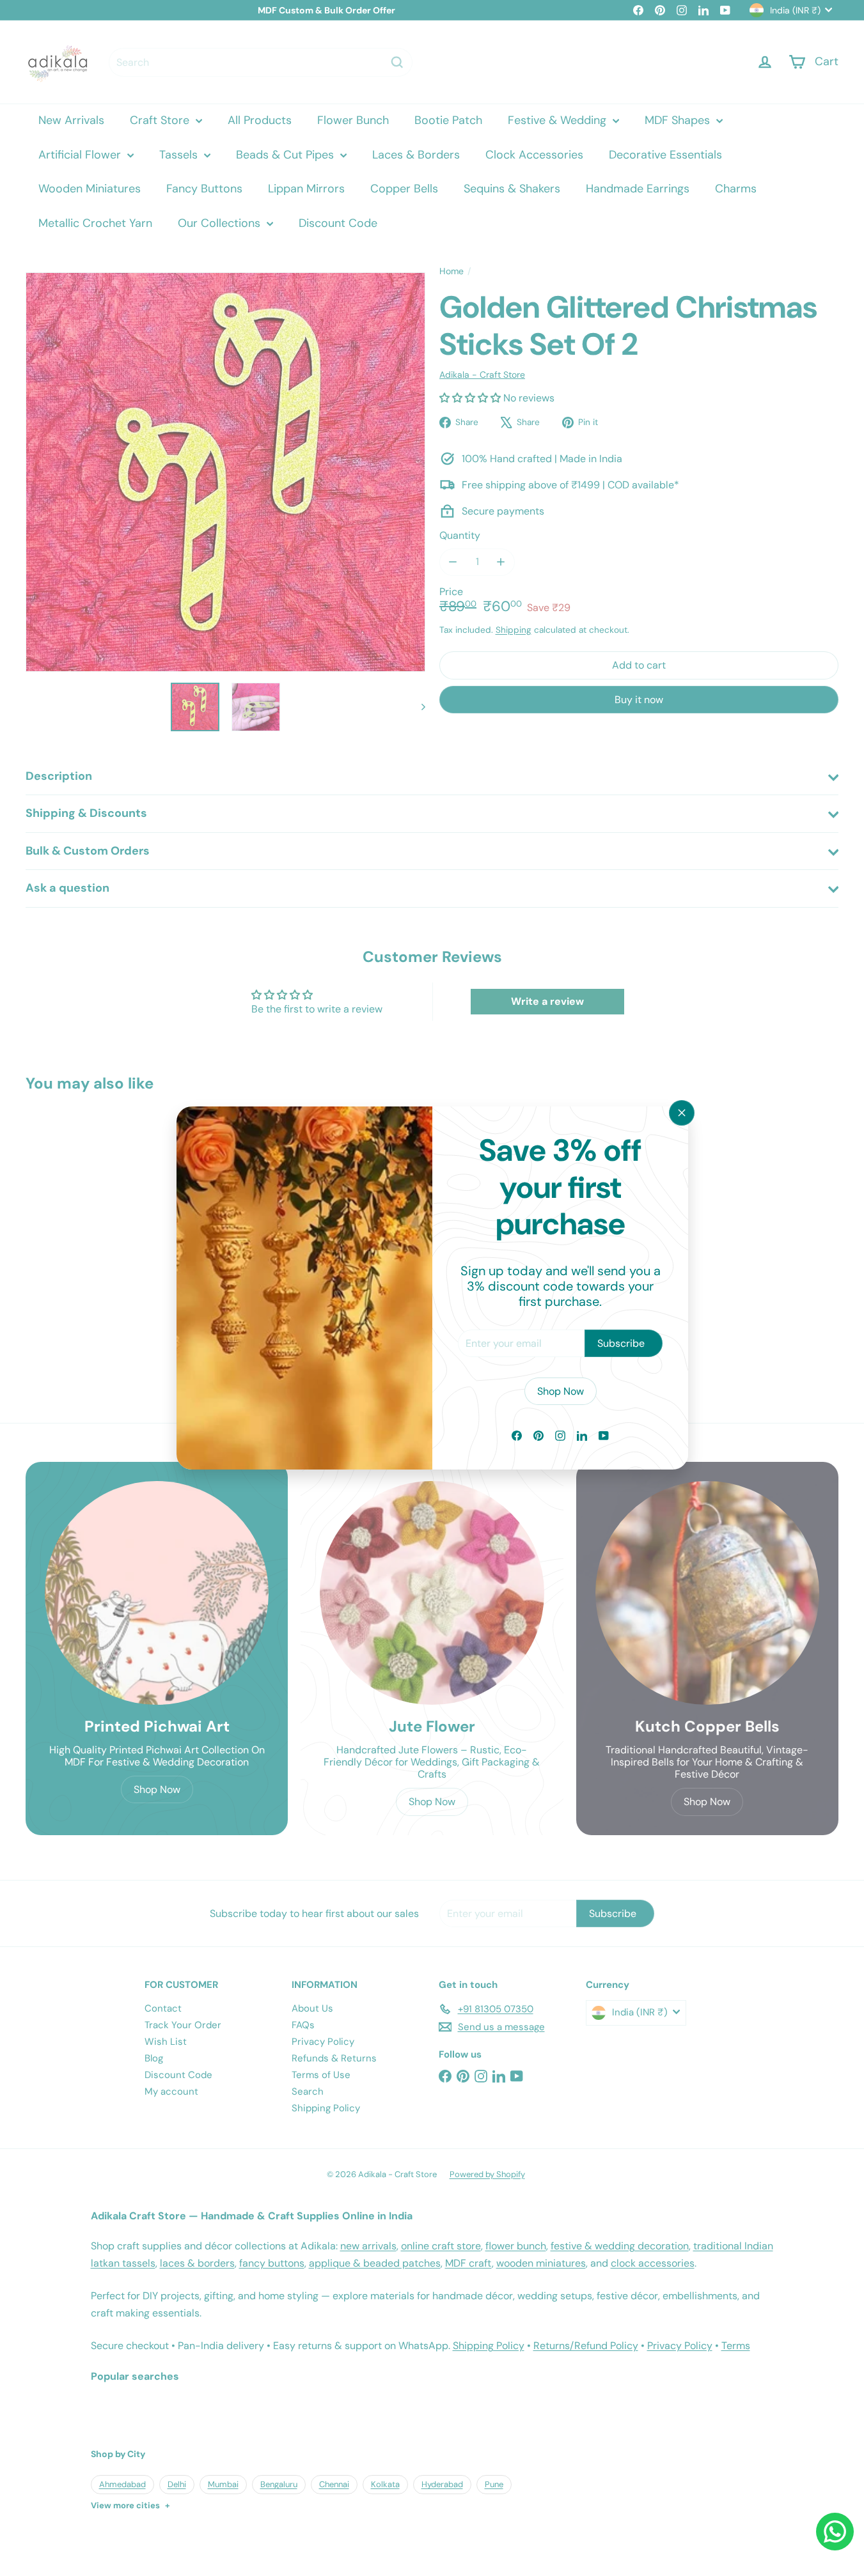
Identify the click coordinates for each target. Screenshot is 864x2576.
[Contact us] (835, 2532)
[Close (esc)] (682, 1113)
